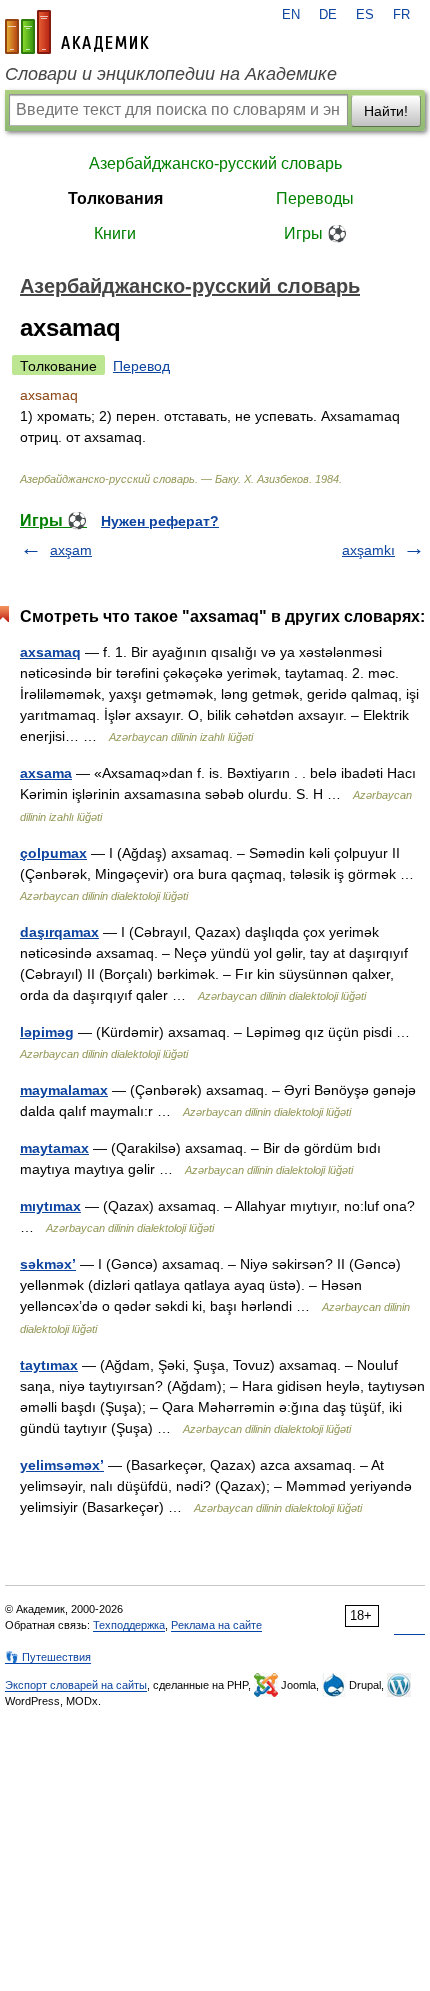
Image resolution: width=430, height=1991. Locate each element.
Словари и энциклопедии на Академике (171, 74)
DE (328, 15)
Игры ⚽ (315, 233)
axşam (71, 550)
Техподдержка (129, 1625)
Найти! (386, 111)
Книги (115, 233)
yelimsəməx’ (62, 1465)
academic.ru (77, 32)
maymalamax (64, 1090)
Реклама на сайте (216, 1625)
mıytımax (50, 1206)
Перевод (141, 366)
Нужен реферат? (160, 521)
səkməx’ (48, 1264)
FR (401, 15)
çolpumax (53, 853)
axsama (46, 773)
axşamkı (368, 550)
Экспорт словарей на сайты (76, 1685)
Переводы (315, 198)
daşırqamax (59, 932)
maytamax (54, 1148)
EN (291, 15)
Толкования (115, 198)
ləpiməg (47, 1032)
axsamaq (50, 652)
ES (365, 15)
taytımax (49, 1365)
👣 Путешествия (48, 1657)
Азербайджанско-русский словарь (215, 163)
